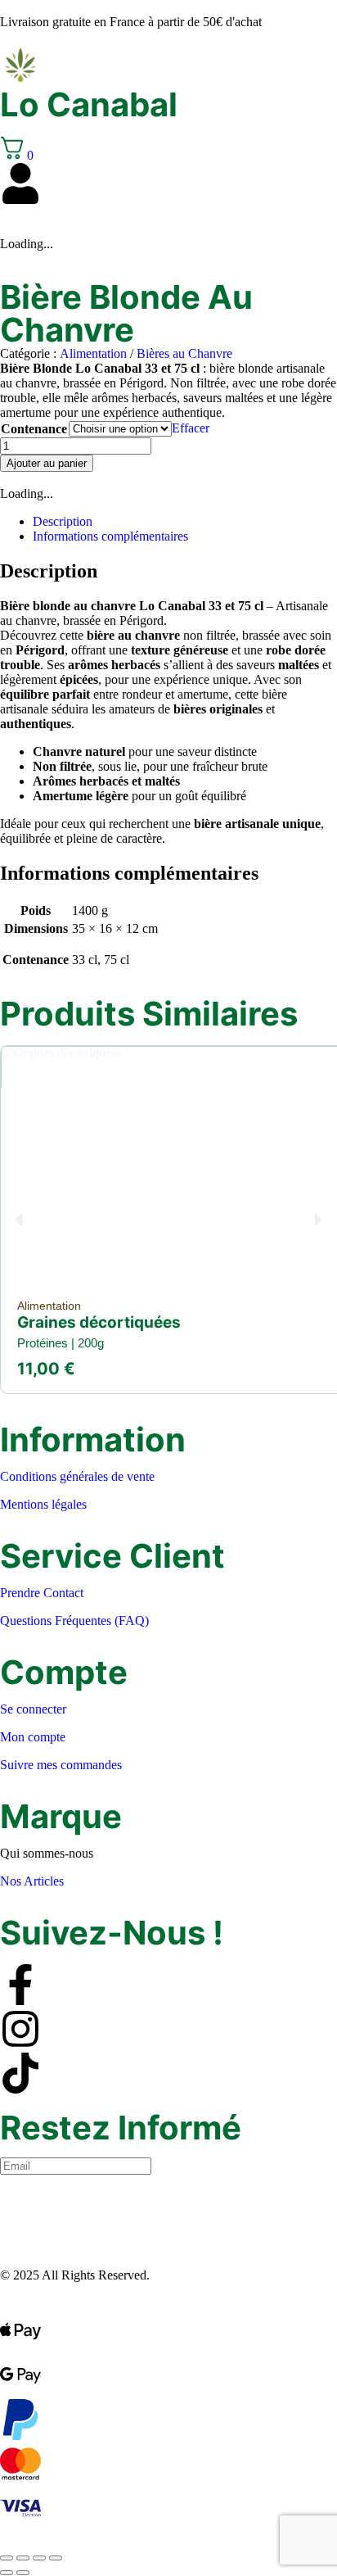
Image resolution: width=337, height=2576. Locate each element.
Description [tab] (63, 521)
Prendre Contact (42, 1593)
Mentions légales (43, 1504)
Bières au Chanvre (184, 353)
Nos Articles (32, 1881)
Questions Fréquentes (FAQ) (74, 1621)
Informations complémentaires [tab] (110, 536)
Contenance (34, 429)
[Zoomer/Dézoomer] (7, 2558)
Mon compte (33, 1737)
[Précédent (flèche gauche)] (7, 2573)
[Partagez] (39, 2558)
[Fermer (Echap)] (56, 2558)
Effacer (191, 428)
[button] (18, 1219)
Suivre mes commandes (61, 1765)
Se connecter (33, 1709)
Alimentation (93, 353)
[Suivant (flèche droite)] (23, 2573)
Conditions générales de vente (77, 1476)
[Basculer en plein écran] (23, 2558)
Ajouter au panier (47, 463)
